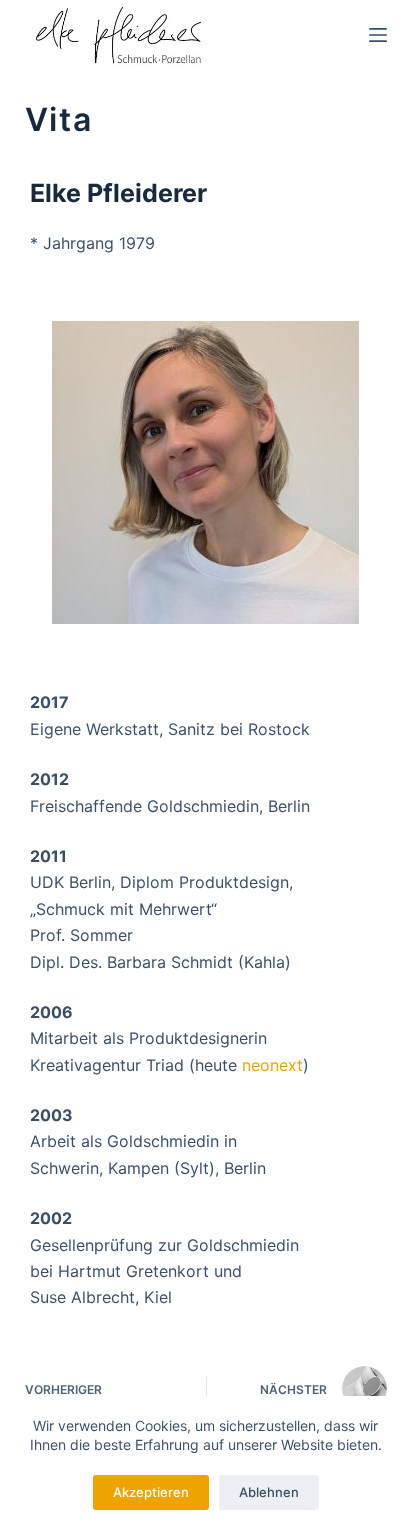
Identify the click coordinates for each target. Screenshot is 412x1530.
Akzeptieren (151, 1492)
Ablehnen (269, 1492)
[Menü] (378, 35)
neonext (272, 1065)
